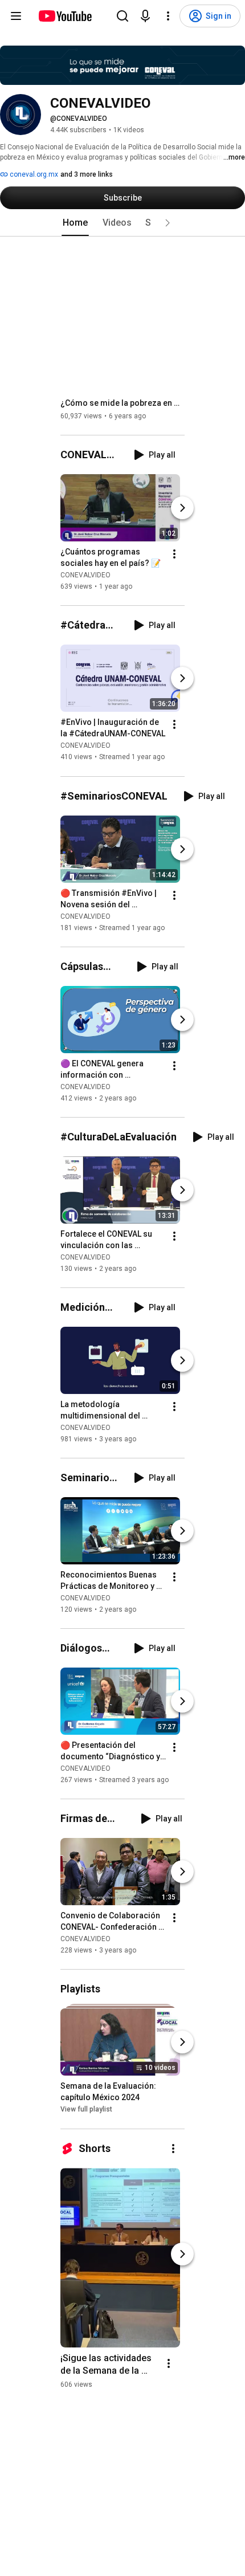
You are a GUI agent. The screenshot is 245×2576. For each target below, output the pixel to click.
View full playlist (86, 2110)
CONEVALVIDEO (85, 575)
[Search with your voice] (145, 16)
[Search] (122, 16)
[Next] (182, 508)
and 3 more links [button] (87, 174)
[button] (168, 223)
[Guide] (16, 16)
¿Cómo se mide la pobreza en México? (123, 403)
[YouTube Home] (65, 16)
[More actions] (174, 554)
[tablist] (122, 223)
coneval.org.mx (33, 174)
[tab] (75, 223)
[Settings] (168, 16)
